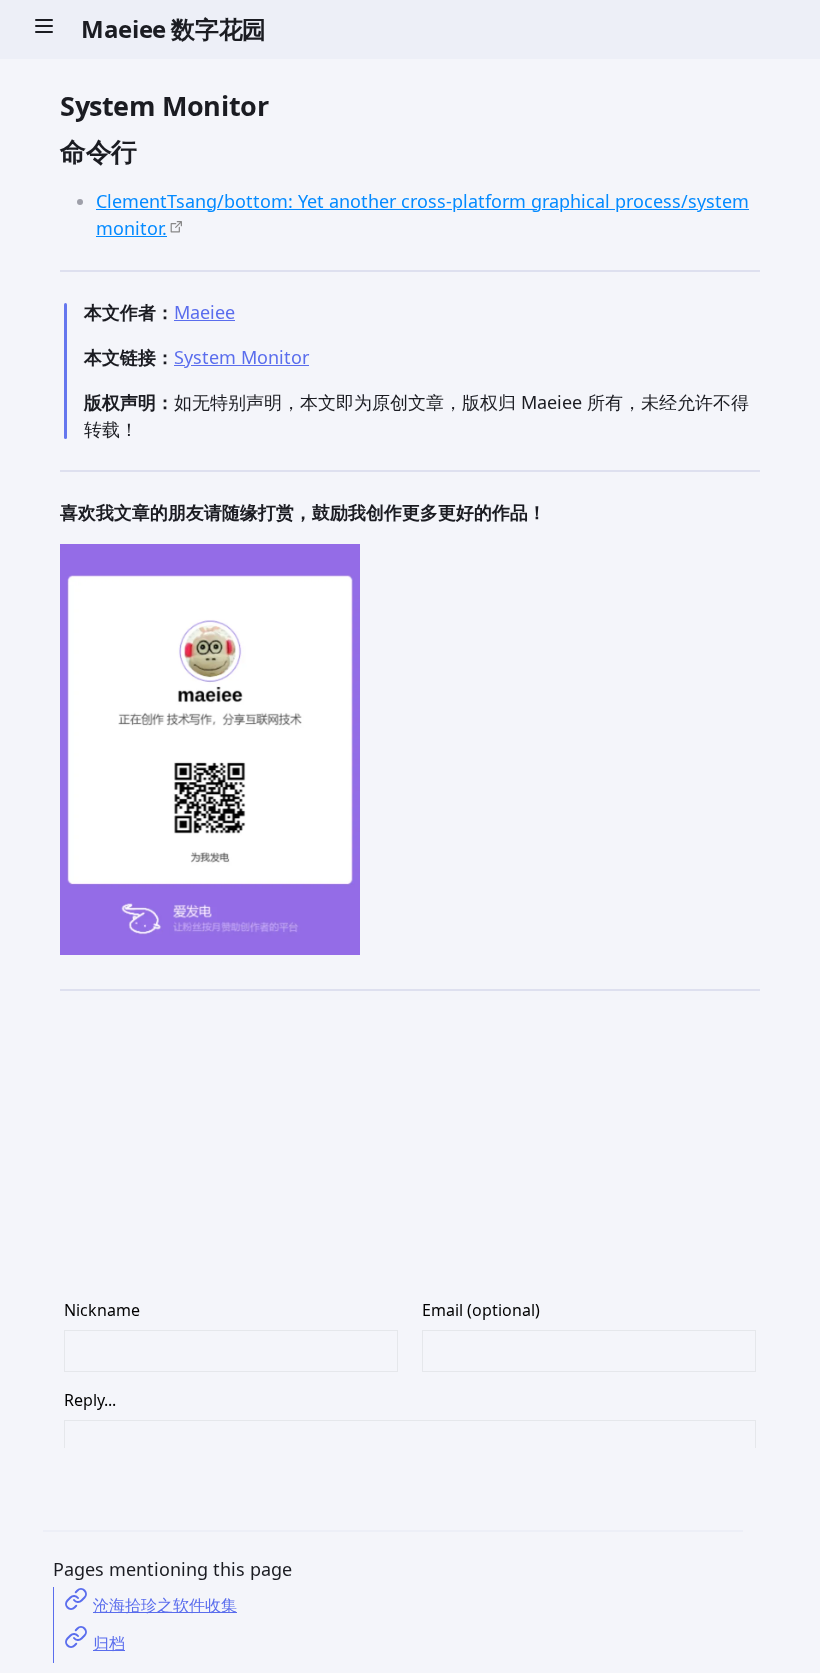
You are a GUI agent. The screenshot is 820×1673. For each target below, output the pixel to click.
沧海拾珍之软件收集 (165, 1605)
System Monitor (241, 357)
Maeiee (204, 312)
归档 (109, 1643)
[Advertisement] (410, 1158)
